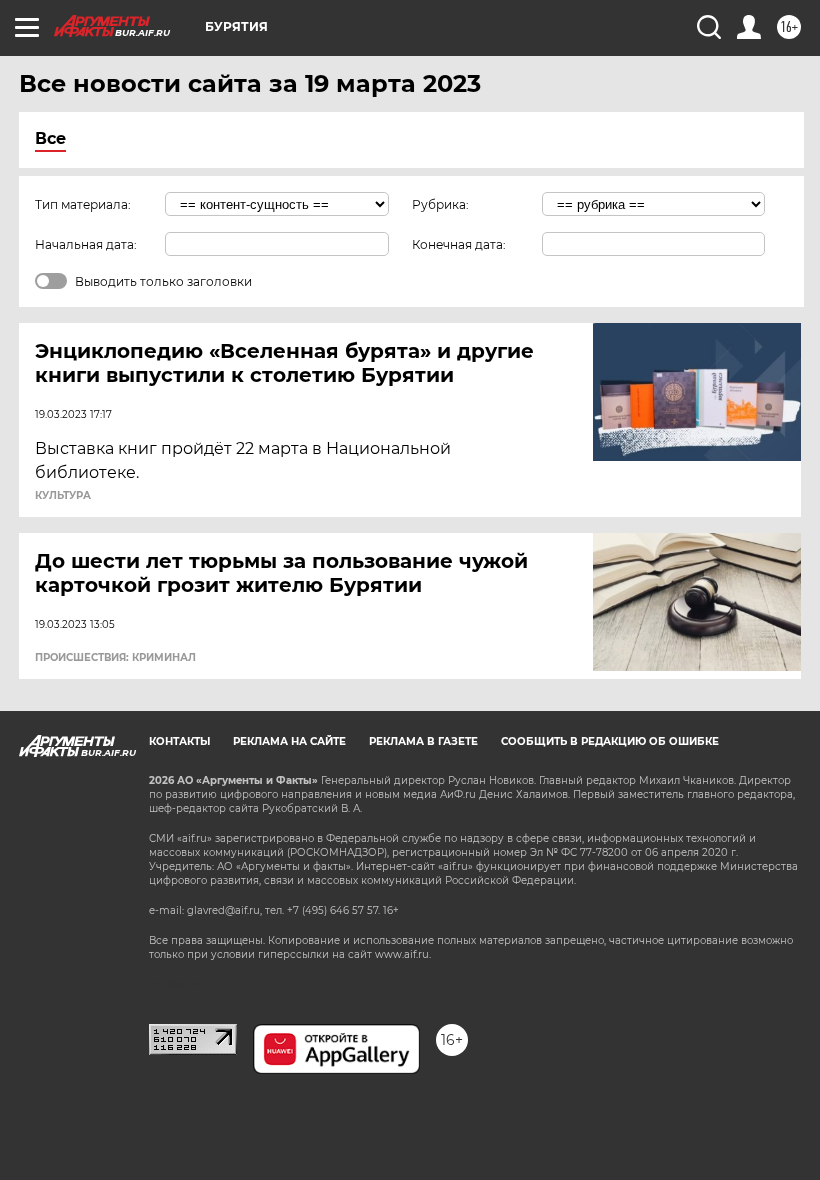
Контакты (179, 741)
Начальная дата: (86, 244)
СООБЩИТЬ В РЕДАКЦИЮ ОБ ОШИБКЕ (610, 741)
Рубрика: (440, 204)
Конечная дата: (459, 244)
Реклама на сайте (289, 741)
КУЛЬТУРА (63, 496)
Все (50, 138)
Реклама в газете (423, 741)
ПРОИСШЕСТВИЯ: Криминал (115, 658)
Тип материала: (83, 204)
